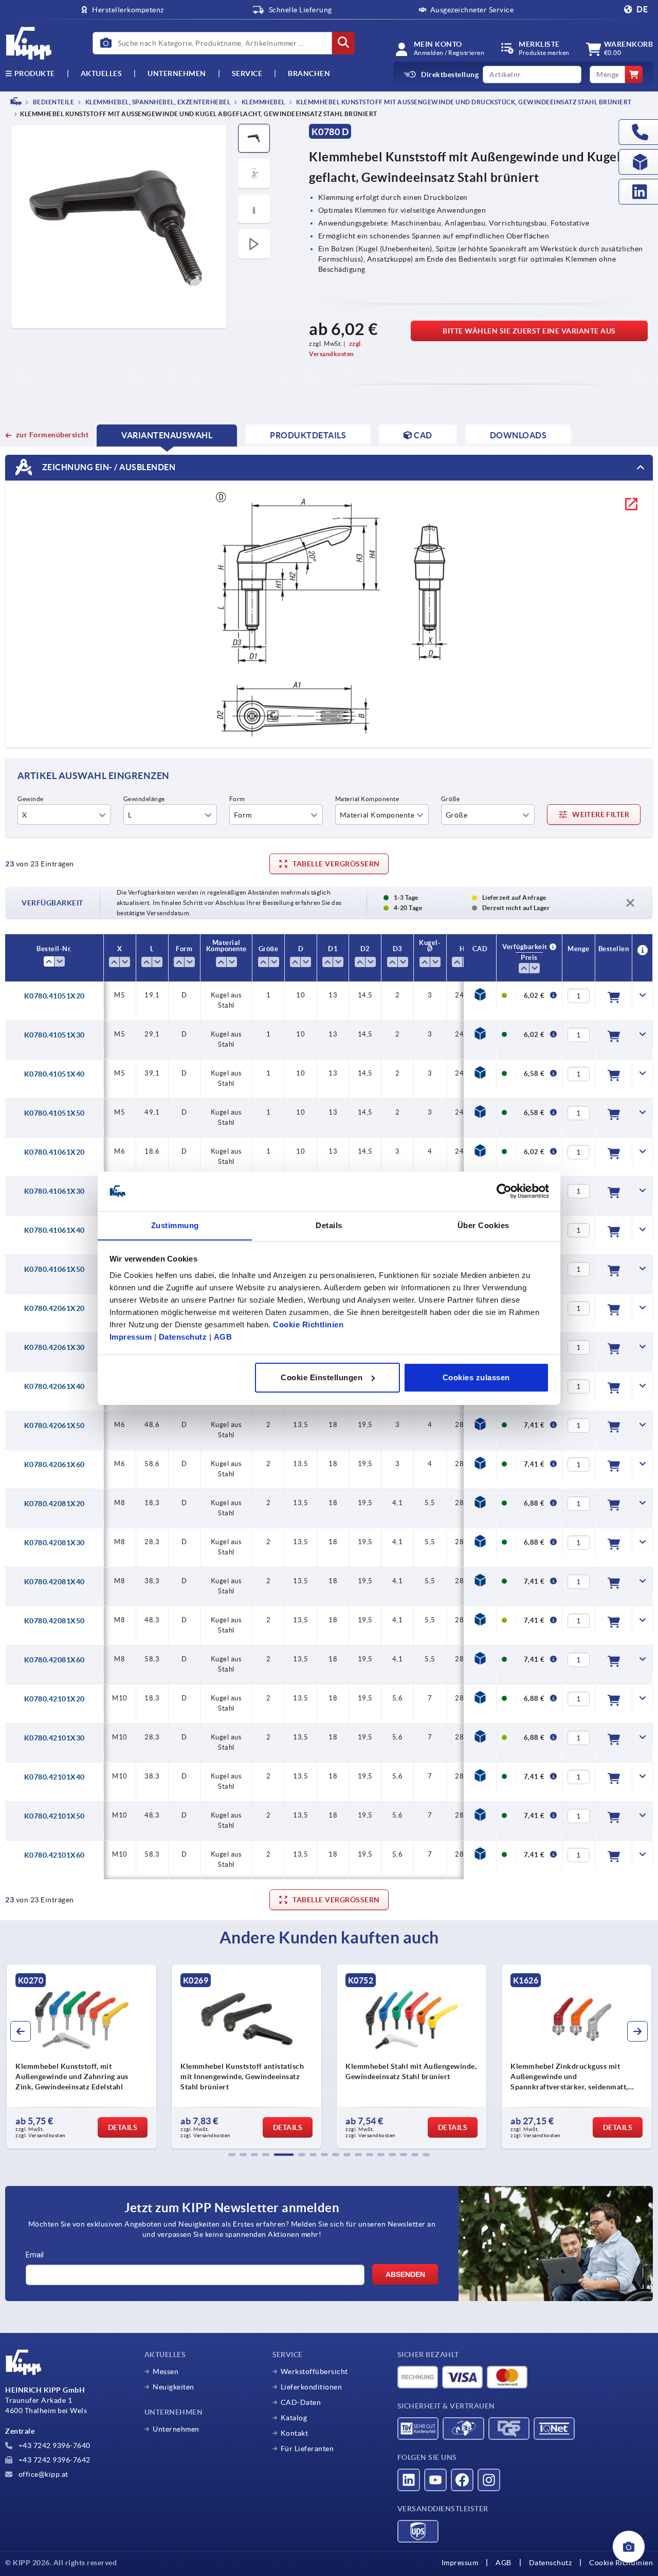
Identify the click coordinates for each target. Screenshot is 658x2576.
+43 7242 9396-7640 (53, 2445)
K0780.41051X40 (54, 1074)
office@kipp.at (42, 2474)
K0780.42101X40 (54, 1777)
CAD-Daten (301, 2402)
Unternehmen (177, 73)
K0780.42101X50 (54, 1816)
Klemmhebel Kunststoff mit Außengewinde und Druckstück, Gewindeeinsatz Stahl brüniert (463, 102)
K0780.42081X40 (54, 1582)
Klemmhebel (263, 102)
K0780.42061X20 (54, 1308)
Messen (166, 2371)
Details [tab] (329, 1225)
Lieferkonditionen (312, 2387)
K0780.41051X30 (54, 1035)
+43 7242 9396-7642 (53, 2460)
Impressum (131, 1336)
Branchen (309, 73)
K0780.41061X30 (54, 1191)
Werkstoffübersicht (314, 2371)
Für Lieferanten (307, 2449)
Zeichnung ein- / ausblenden (108, 467)
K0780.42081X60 (54, 1660)
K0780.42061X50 (54, 1425)
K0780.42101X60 (54, 1855)
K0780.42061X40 (54, 1386)
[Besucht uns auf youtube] (435, 2480)
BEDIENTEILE (53, 102)
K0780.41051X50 (54, 1113)
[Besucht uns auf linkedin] (409, 2480)
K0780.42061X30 (54, 1347)
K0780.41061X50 (54, 1269)
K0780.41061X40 (54, 1230)
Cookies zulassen (476, 1377)
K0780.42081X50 (54, 1621)
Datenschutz (183, 1336)
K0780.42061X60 (54, 1465)
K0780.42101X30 (54, 1738)
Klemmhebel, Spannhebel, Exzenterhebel (157, 102)
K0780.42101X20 (54, 1699)
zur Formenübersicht (52, 435)
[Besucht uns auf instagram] (489, 2480)
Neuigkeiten (173, 2387)
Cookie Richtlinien (308, 1324)
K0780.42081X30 (54, 1543)
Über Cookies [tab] (483, 1225)
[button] (232, 2155)
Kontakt (295, 2433)
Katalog (294, 2418)
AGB (223, 1336)
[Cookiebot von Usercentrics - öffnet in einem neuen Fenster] (504, 1191)
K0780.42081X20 (54, 1504)
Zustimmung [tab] (175, 1225)
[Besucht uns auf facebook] (462, 2480)
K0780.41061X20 (54, 1152)
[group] (81, 2056)
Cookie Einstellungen (322, 1377)
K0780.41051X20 (54, 996)
